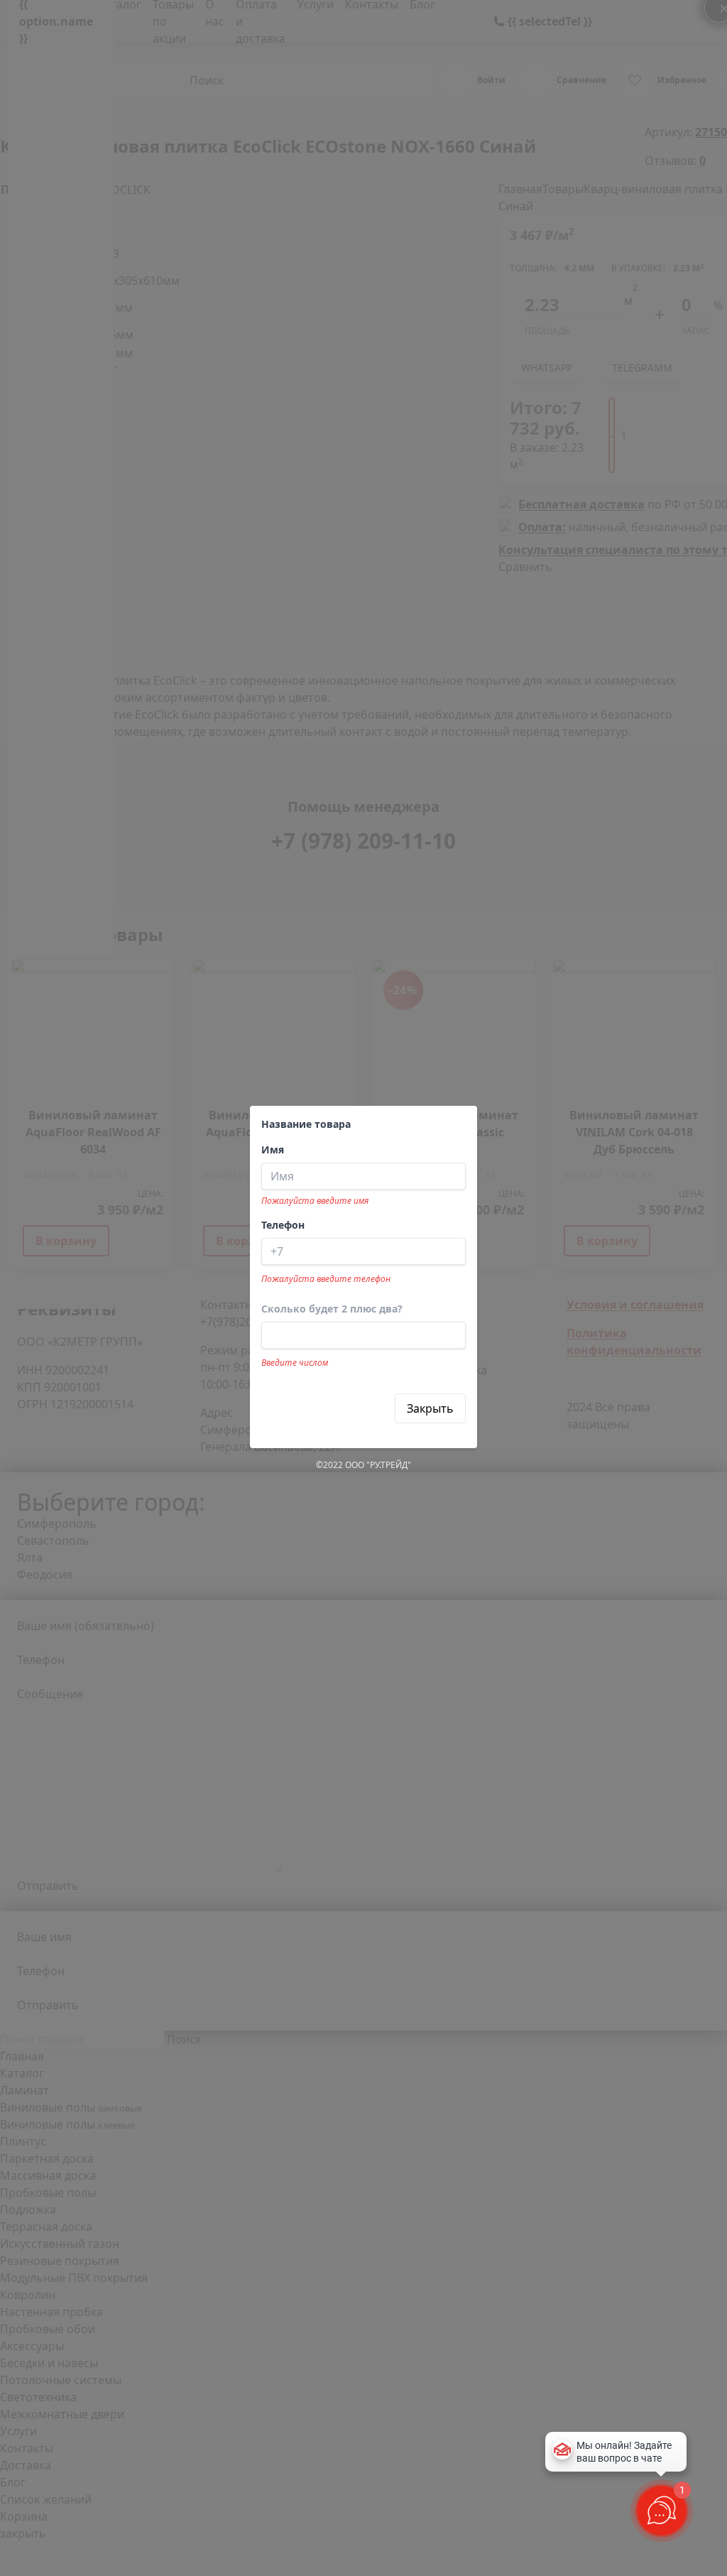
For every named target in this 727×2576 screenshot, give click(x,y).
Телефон (283, 1225)
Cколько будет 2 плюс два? (332, 1309)
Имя (273, 1150)
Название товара (306, 1124)
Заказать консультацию (328, 1408)
